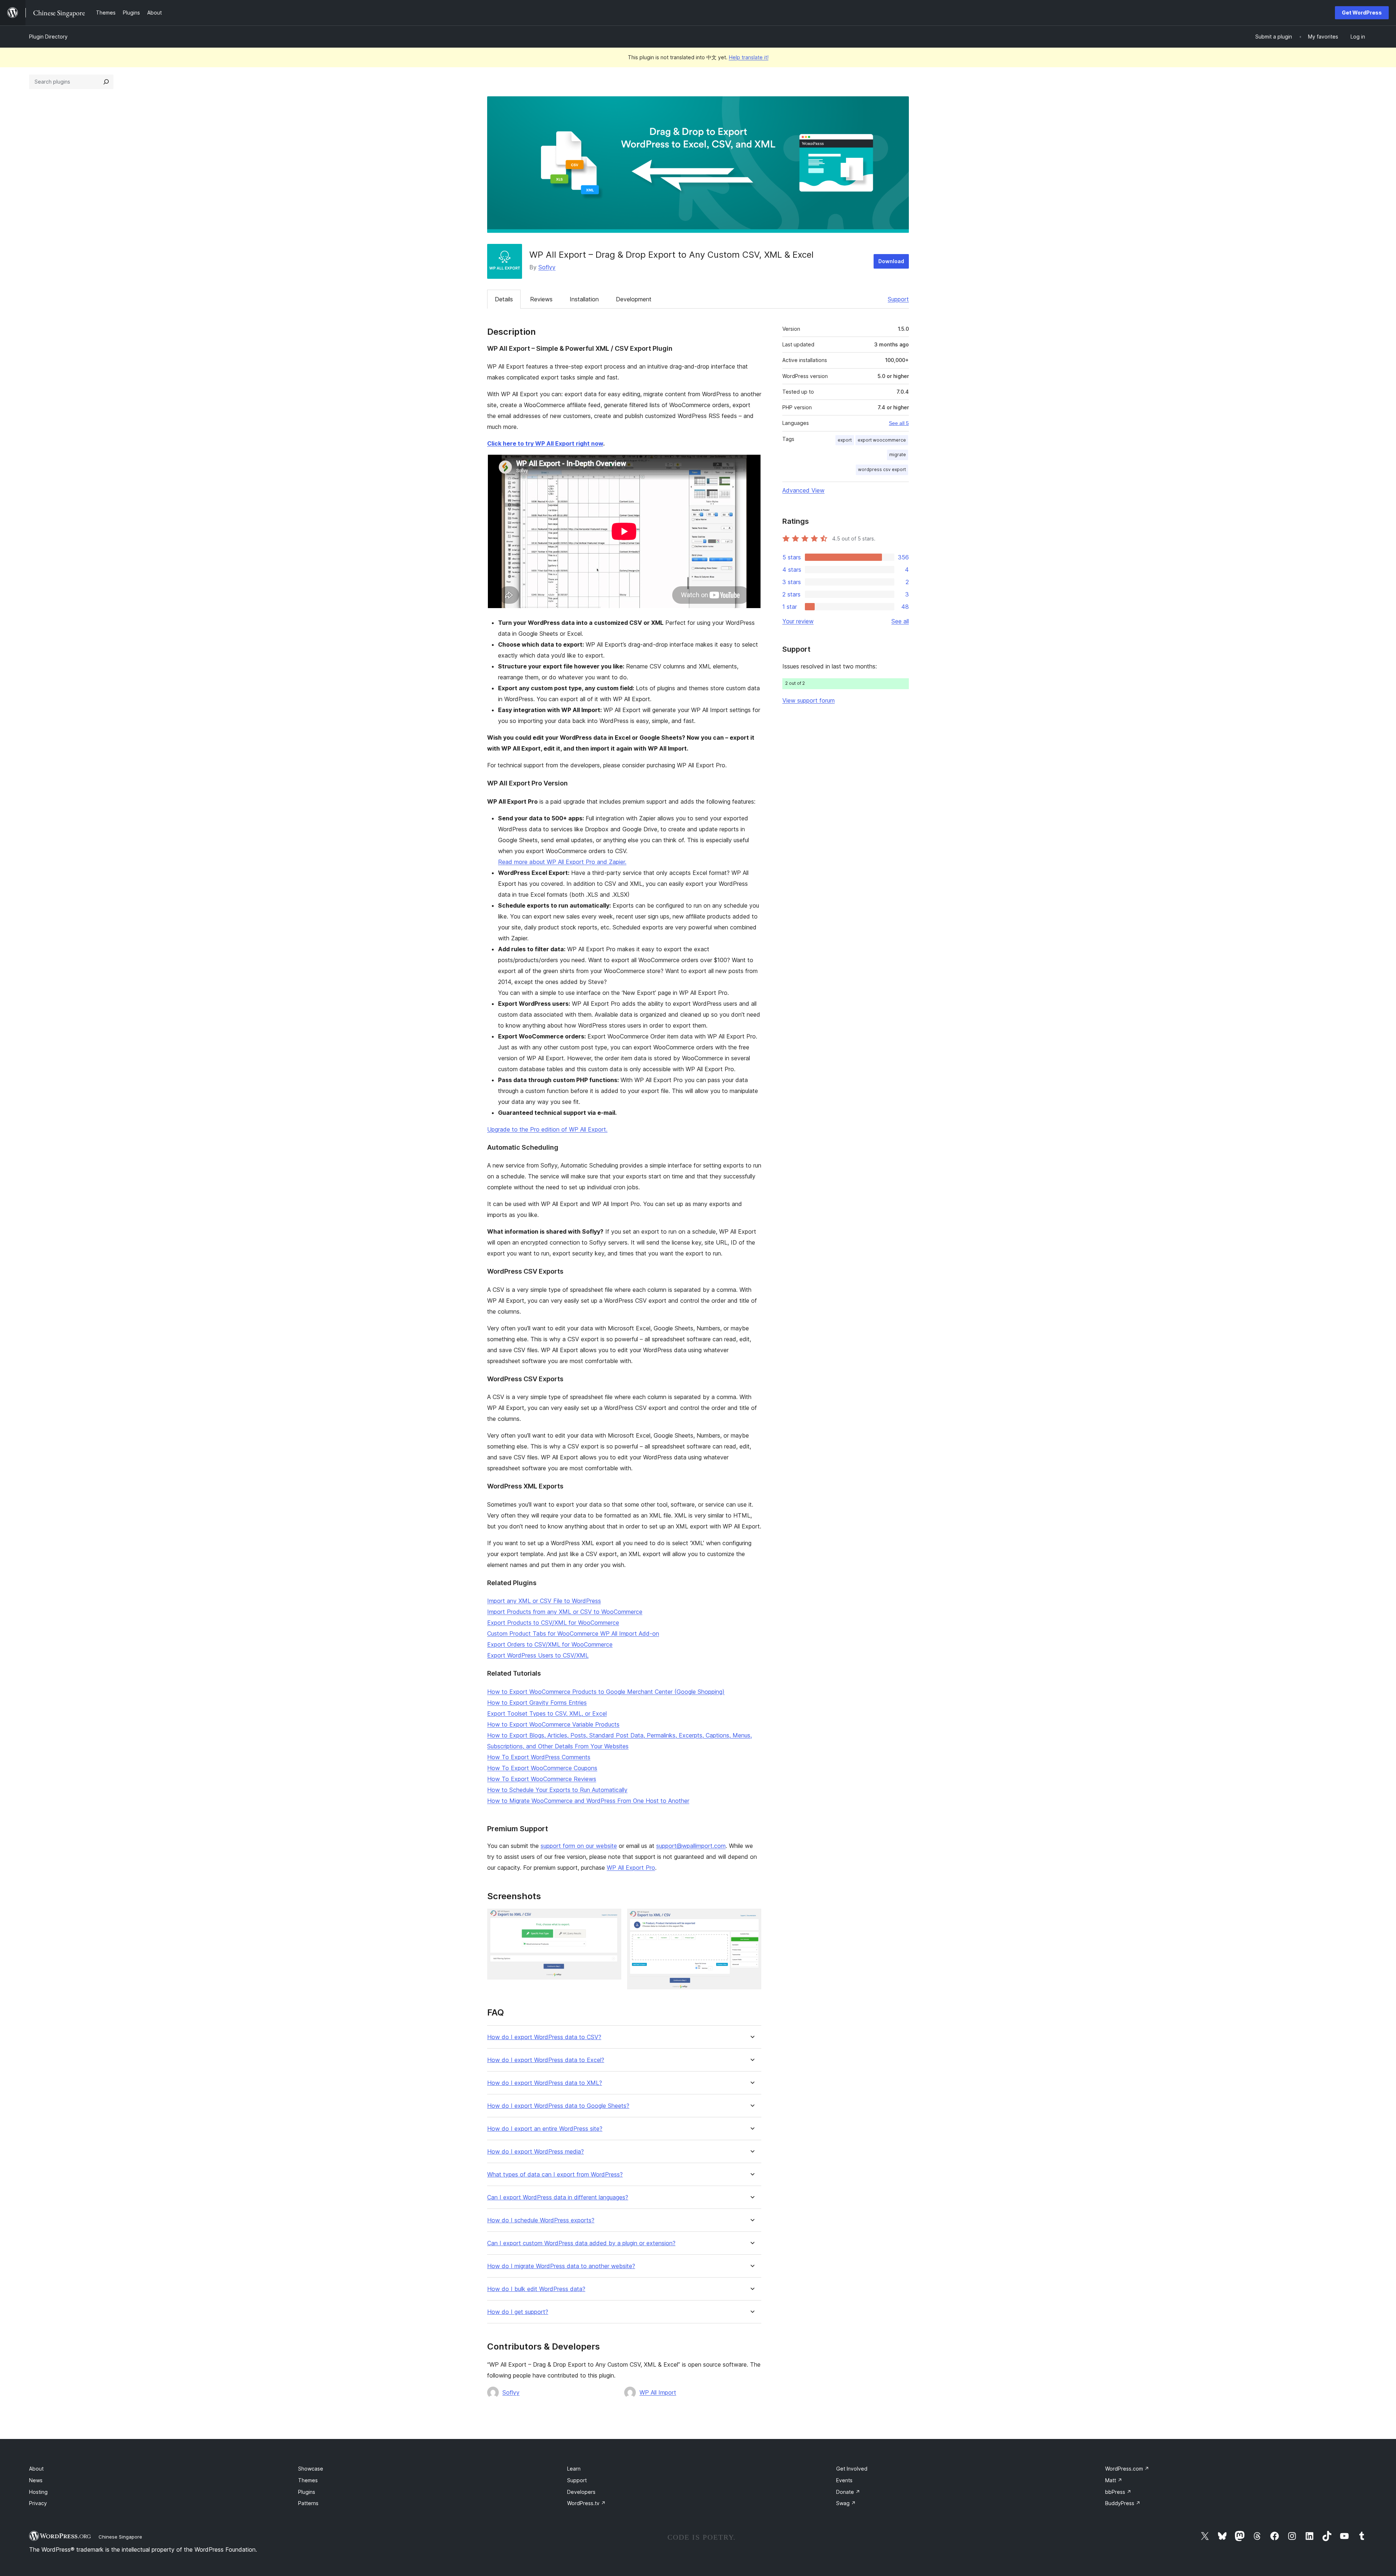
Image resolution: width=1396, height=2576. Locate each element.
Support (898, 299)
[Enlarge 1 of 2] (611, 1918)
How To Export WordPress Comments (539, 1757)
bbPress (1118, 2492)
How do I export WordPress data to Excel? (546, 2060)
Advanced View (803, 490)
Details (504, 299)
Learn (574, 2469)
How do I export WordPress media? (535, 2152)
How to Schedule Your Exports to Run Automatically (557, 1790)
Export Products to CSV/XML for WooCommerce (553, 1623)
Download (891, 261)
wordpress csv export (882, 469)
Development (634, 299)
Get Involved (852, 2469)
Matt (1114, 2480)
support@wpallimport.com (691, 1846)
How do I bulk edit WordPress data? (536, 2289)
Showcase (311, 2469)
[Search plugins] (106, 82)
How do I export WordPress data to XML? (545, 2083)
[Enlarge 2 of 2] (751, 1918)
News (36, 2480)
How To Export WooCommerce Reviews (542, 1779)
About (36, 2469)
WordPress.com (1127, 2469)
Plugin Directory (48, 37)
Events (844, 2480)
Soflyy (547, 267)
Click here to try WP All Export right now (545, 443)
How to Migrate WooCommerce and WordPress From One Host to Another (588, 1801)
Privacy (38, 2503)
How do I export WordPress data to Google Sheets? (558, 2106)
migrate (898, 455)
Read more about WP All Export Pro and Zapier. (562, 862)
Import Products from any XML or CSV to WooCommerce (565, 1612)
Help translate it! (749, 57)
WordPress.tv (586, 2503)
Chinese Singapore (120, 2537)
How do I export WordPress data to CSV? (544, 2037)
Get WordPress (1362, 13)
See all (900, 621)
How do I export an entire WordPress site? (545, 2129)
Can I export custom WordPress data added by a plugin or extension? (581, 2243)
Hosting (38, 2492)
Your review (798, 621)
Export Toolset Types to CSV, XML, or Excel (547, 1713)
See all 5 (899, 423)
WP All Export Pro (631, 1868)
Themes (308, 2480)
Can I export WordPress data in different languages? (558, 2197)
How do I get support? (518, 2312)
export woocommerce (882, 440)
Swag (846, 2503)
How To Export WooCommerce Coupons (542, 1768)
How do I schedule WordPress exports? (541, 2220)
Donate (848, 2492)
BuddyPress (1123, 2503)
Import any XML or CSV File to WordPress (544, 1601)
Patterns (308, 2503)
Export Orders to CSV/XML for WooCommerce (550, 1644)
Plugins (307, 2492)
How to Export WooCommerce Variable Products (553, 1724)
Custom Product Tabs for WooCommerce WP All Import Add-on (573, 1633)
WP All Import (658, 2392)
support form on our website (579, 1846)
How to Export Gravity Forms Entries (537, 1703)
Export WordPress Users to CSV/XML (538, 1655)
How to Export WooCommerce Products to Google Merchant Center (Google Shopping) (606, 1692)
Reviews (541, 299)
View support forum (809, 700)
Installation (584, 299)
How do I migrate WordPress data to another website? (561, 2266)
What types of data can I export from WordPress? (555, 2175)
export (845, 440)
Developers (581, 2492)
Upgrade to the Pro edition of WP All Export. (547, 1129)
